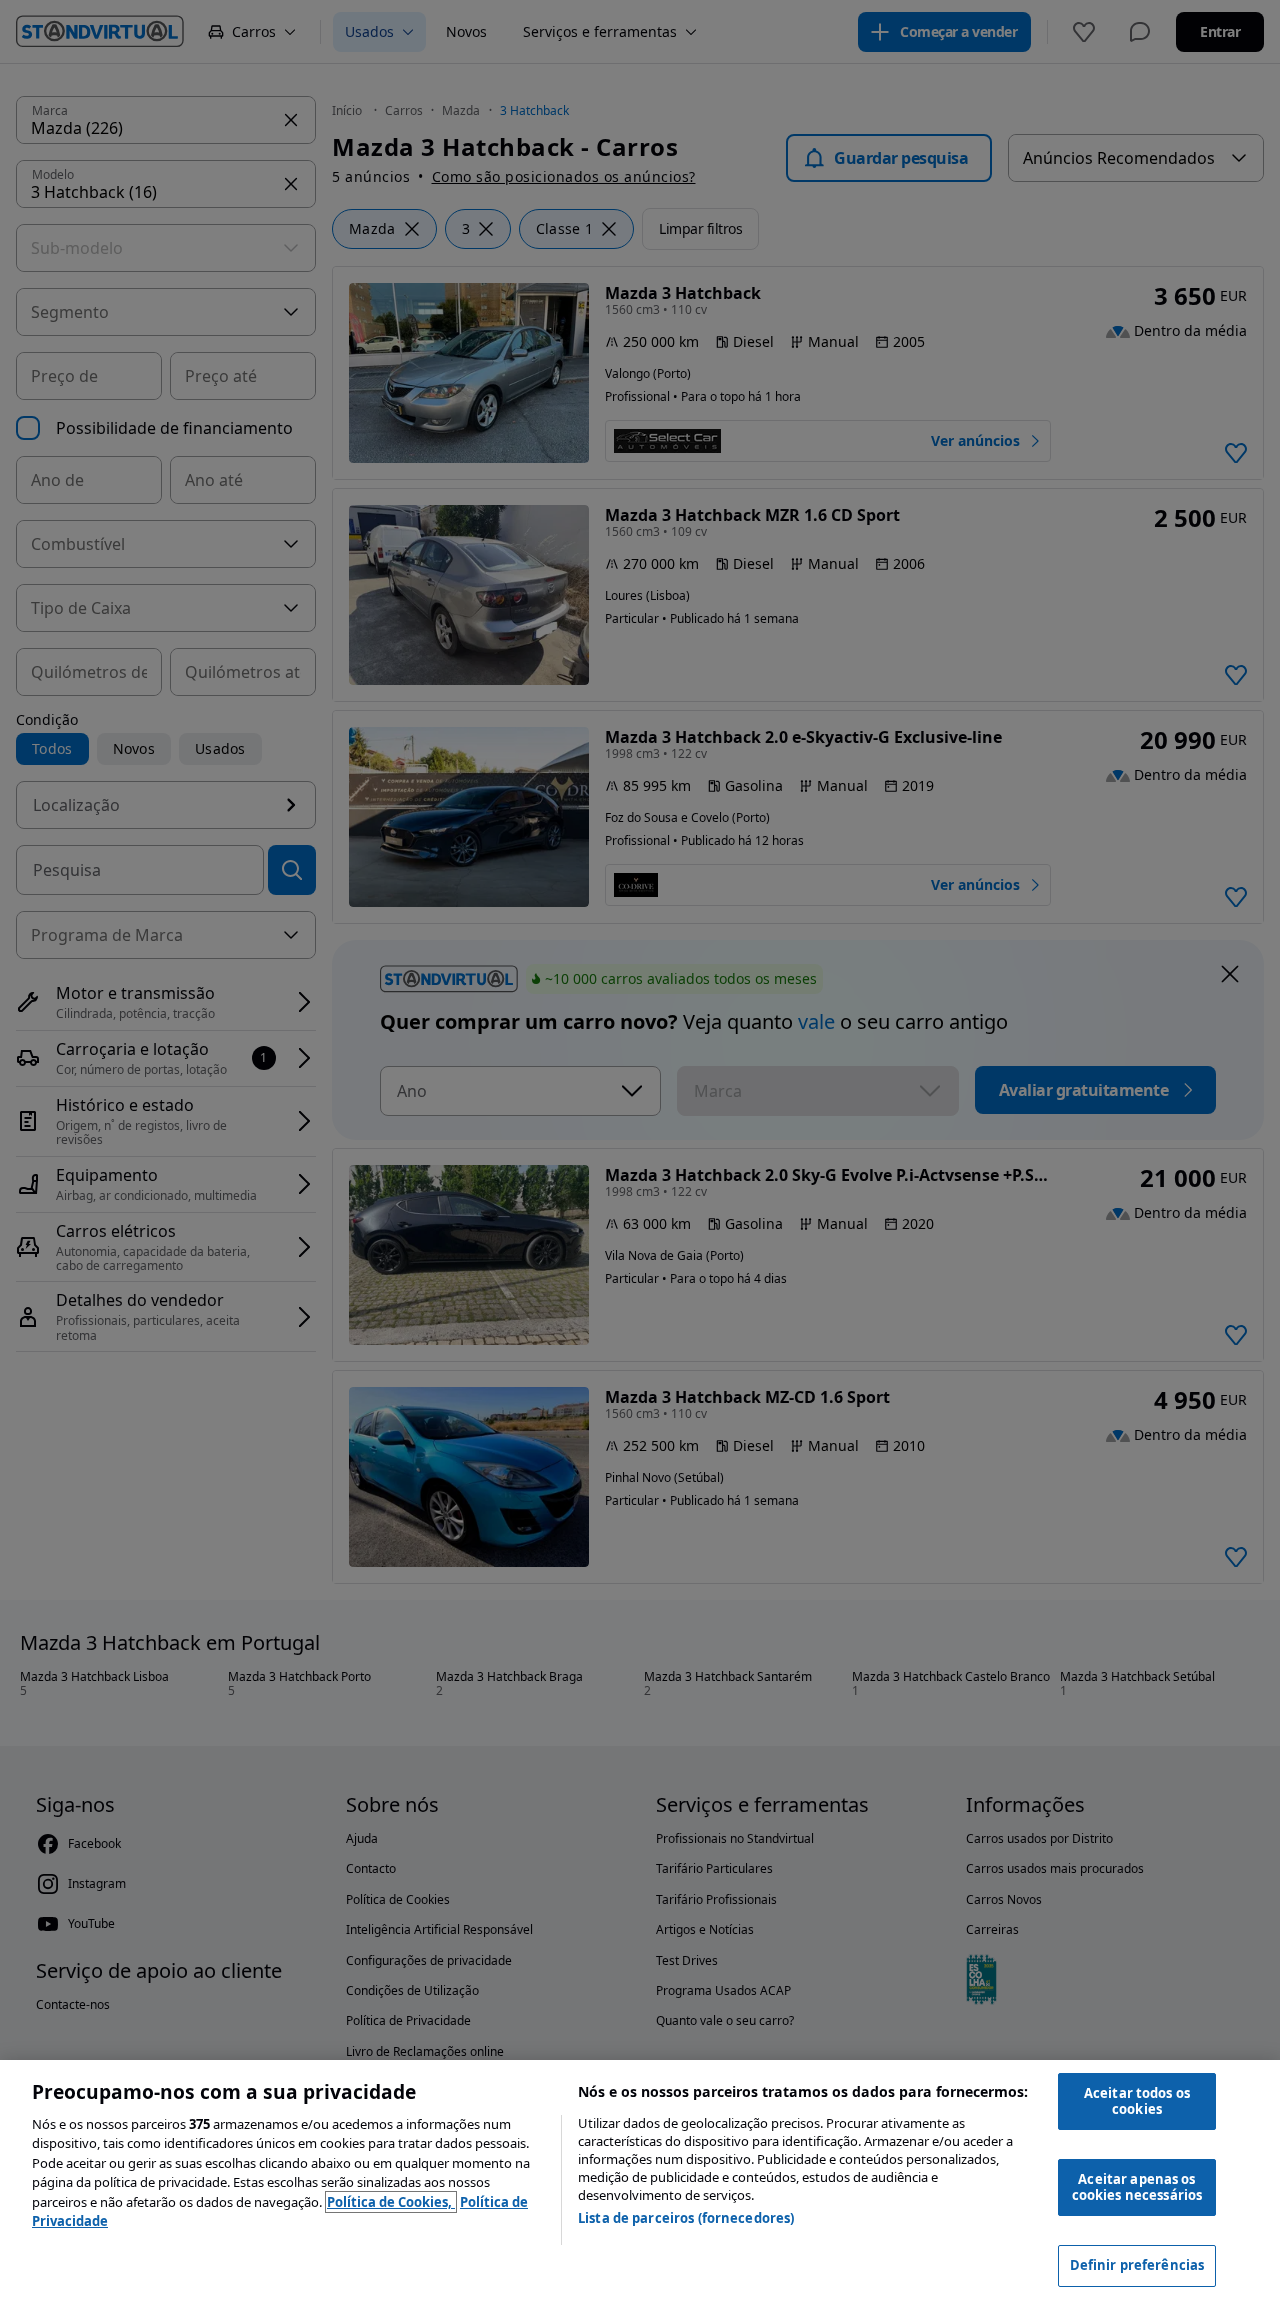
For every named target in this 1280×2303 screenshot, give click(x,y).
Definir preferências (1137, 2265)
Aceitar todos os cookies (1137, 2101)
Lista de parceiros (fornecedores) (686, 2218)
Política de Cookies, (391, 2202)
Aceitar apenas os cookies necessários (1137, 2187)
